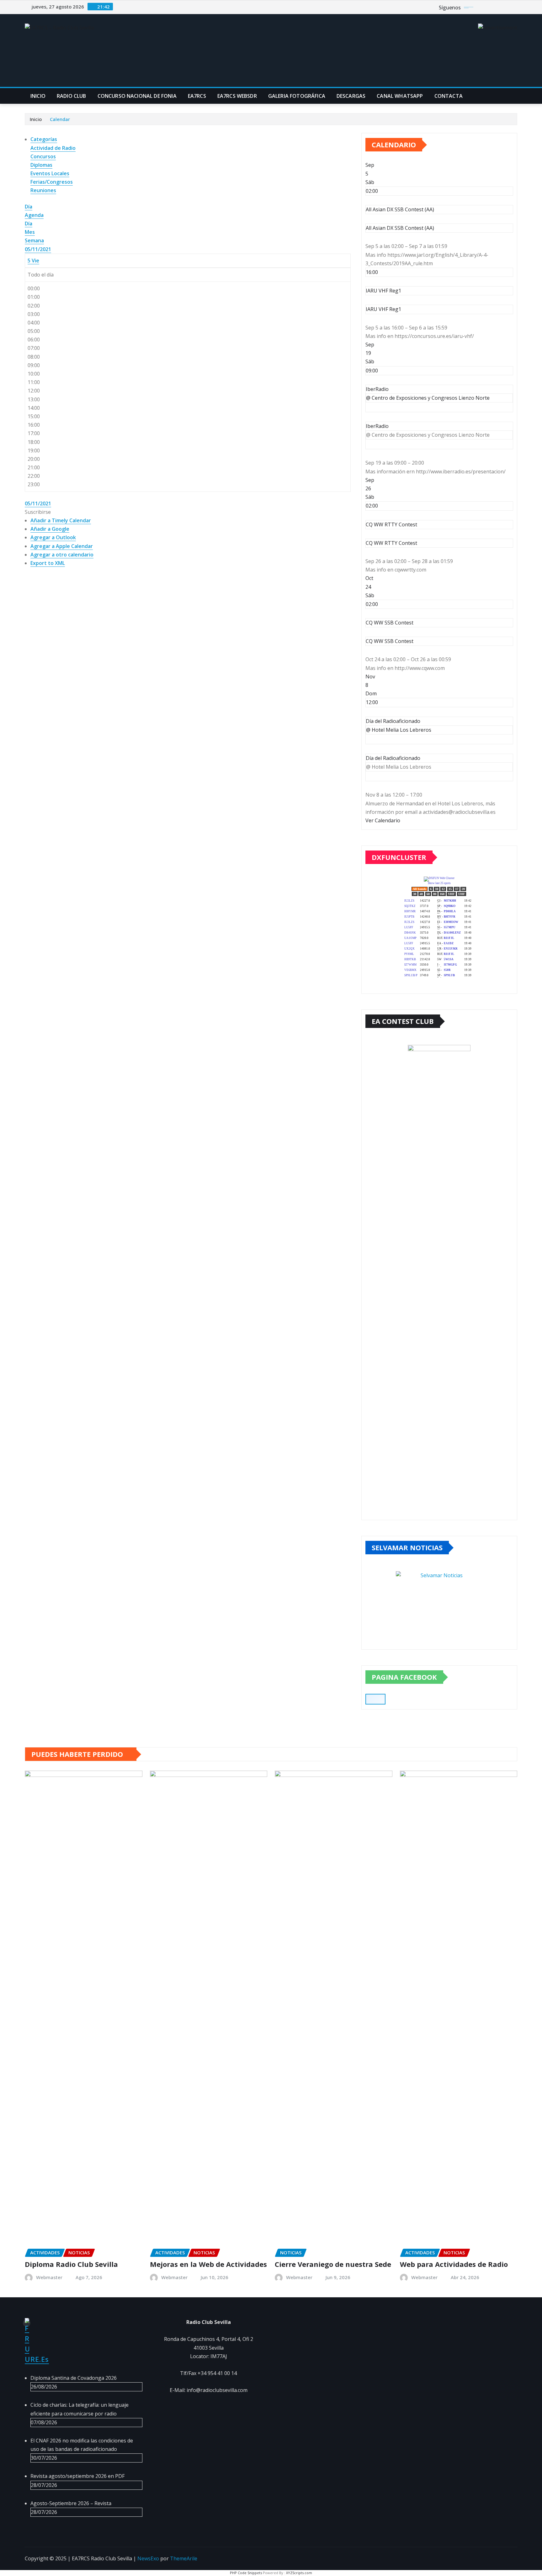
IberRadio (377, 426)
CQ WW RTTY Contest (391, 543)
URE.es (37, 2359)
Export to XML (48, 563)
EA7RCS (197, 96)
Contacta (449, 96)
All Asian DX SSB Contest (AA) (400, 228)
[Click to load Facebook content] (375, 1699)
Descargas (351, 96)
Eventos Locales (50, 173)
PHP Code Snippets (246, 2573)
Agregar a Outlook (53, 537)
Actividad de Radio (53, 148)
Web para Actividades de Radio (454, 2264)
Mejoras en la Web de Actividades (208, 2264)
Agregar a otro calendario (62, 555)
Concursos (43, 156)
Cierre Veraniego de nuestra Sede (333, 2264)
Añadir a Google (50, 529)
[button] (38, 512)
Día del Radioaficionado (393, 758)
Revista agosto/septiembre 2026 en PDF (77, 2476)
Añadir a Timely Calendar (61, 520)
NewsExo (148, 2558)
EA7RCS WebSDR (237, 96)
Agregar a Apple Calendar (62, 546)
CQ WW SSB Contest (390, 641)
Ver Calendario (383, 820)
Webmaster (49, 2277)
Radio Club (72, 96)
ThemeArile (184, 2558)
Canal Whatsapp (400, 96)
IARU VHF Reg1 (383, 309)
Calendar (60, 119)
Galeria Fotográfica (297, 96)
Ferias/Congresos (52, 182)
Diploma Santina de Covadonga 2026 (74, 2378)
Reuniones (43, 190)
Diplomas (41, 165)
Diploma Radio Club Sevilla (71, 2264)
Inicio (38, 96)
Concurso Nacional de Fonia (137, 96)
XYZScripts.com (299, 2573)
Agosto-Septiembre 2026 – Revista (71, 2503)
